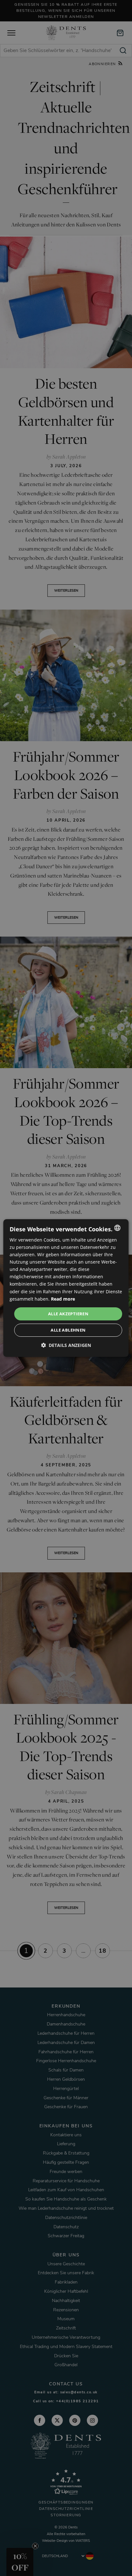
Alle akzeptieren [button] (68, 1314)
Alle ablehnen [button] (68, 1330)
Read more (63, 1299)
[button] (66, 1345)
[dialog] (66, 1288)
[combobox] (118, 1228)
